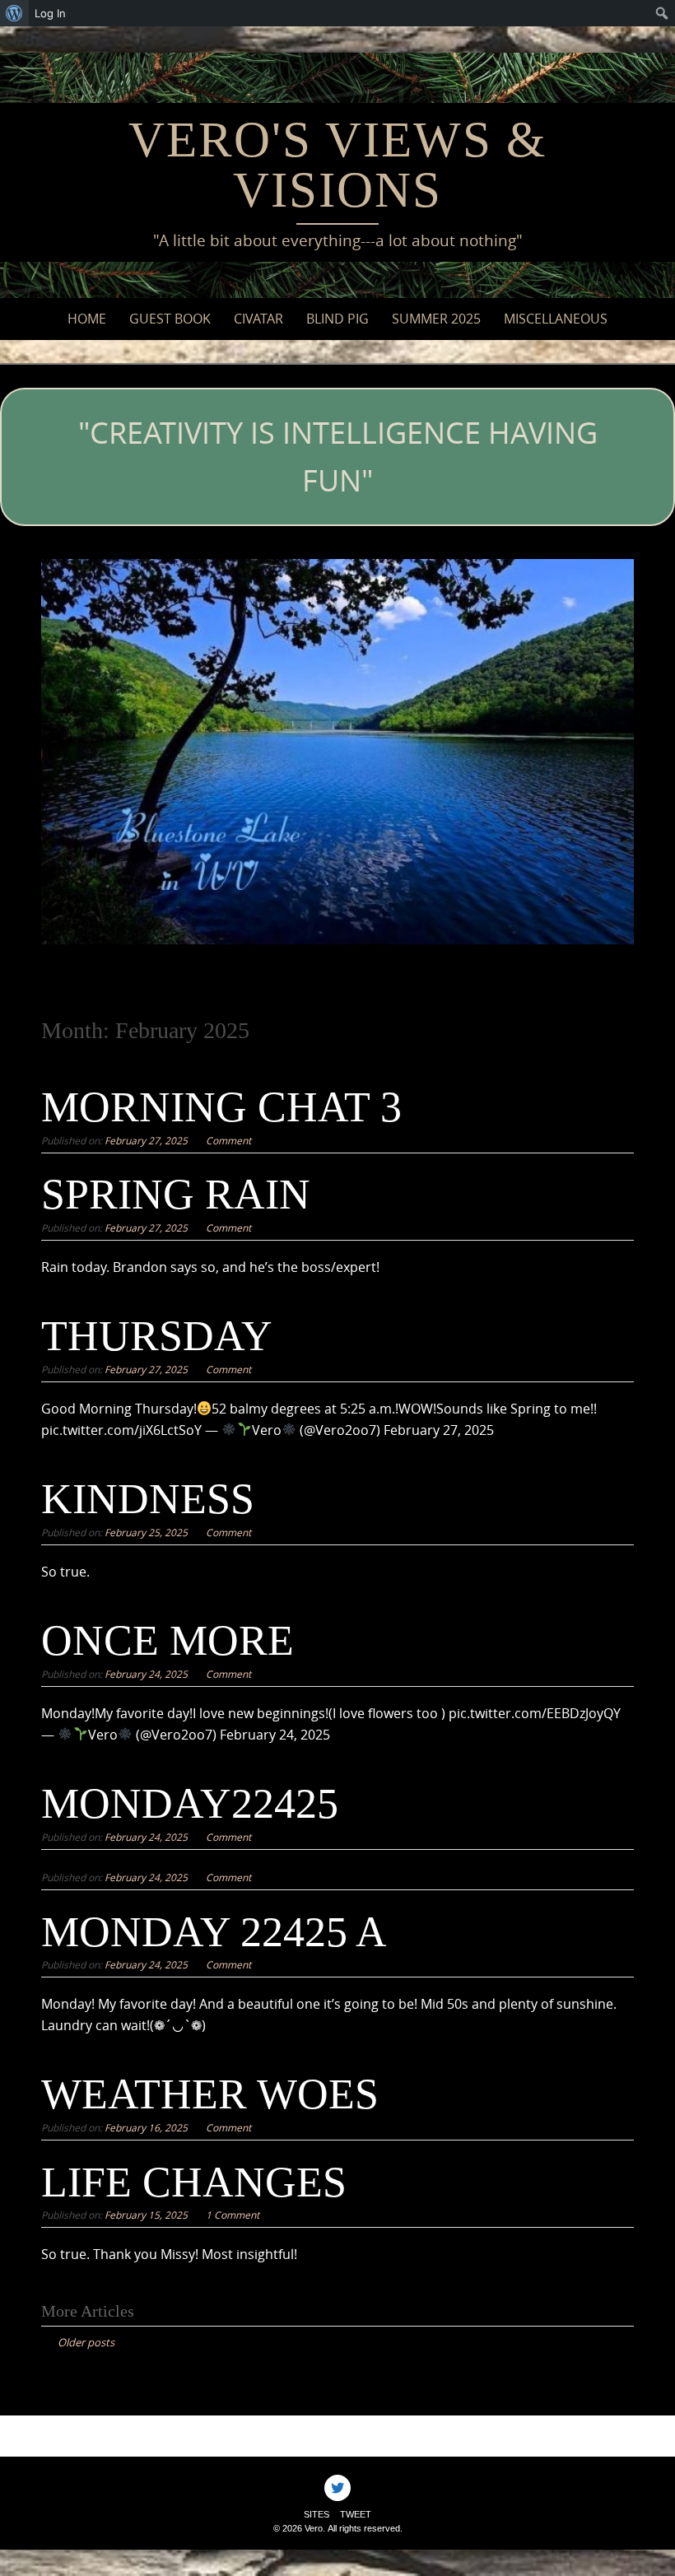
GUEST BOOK (170, 319)
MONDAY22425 (190, 1803)
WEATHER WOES (210, 2094)
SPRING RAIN (176, 1194)
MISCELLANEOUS (556, 319)
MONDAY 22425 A (214, 1932)
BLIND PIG (337, 319)
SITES (317, 2514)
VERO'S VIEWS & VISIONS (337, 165)
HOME (87, 319)
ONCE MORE (168, 1640)
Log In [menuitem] (50, 13)
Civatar (258, 319)
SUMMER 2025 (436, 319)
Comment (228, 1140)
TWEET (356, 2514)
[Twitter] (337, 2488)
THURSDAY (157, 1336)
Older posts (86, 2342)
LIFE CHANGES (194, 2182)
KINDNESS (148, 1499)
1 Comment (233, 2215)
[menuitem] (14, 13)
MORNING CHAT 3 (221, 1107)
